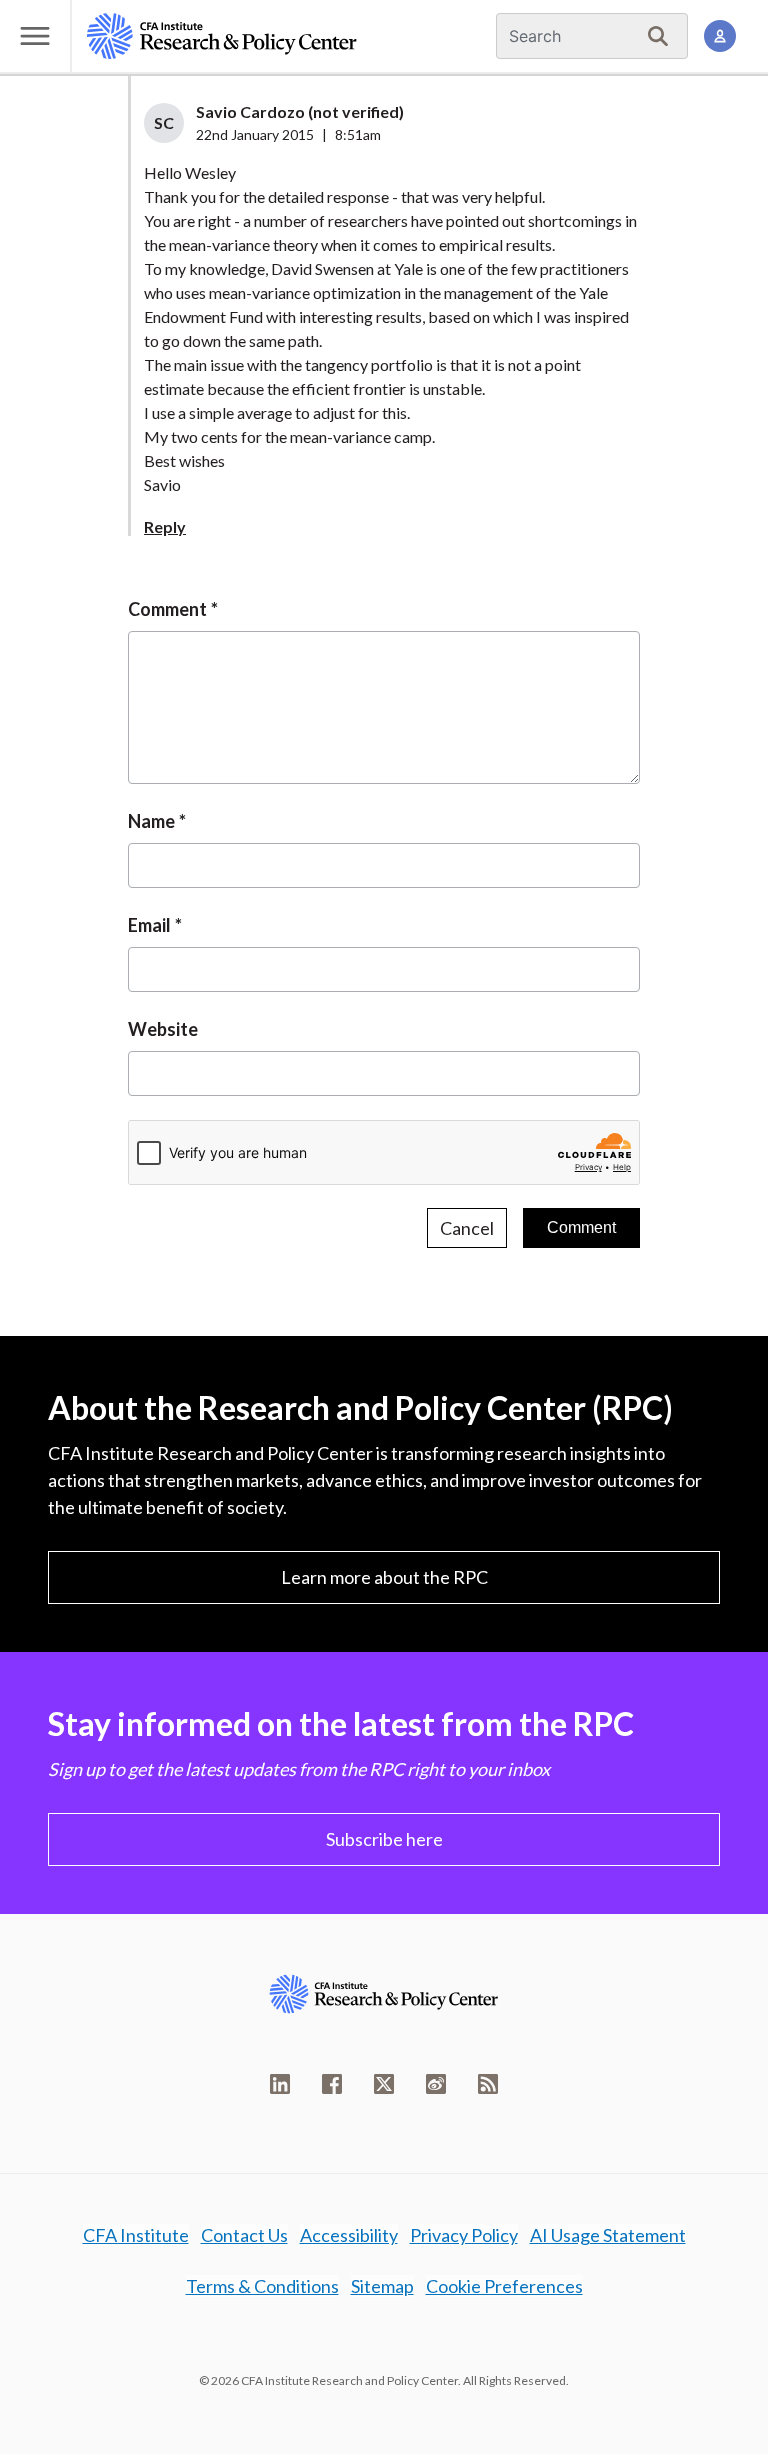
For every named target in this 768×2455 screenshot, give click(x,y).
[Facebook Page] (332, 2084)
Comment (167, 609)
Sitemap (382, 2286)
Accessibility (349, 2235)
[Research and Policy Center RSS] (488, 2084)
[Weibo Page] (436, 2084)
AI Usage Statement (608, 2235)
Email (149, 925)
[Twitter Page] (384, 2084)
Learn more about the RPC (384, 1577)
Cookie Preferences (504, 2286)
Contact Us (244, 2235)
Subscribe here (384, 1839)
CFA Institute (136, 2235)
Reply (165, 526)
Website (163, 1029)
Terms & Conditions (262, 2286)
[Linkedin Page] (280, 2084)
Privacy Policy (464, 2235)
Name (151, 821)
